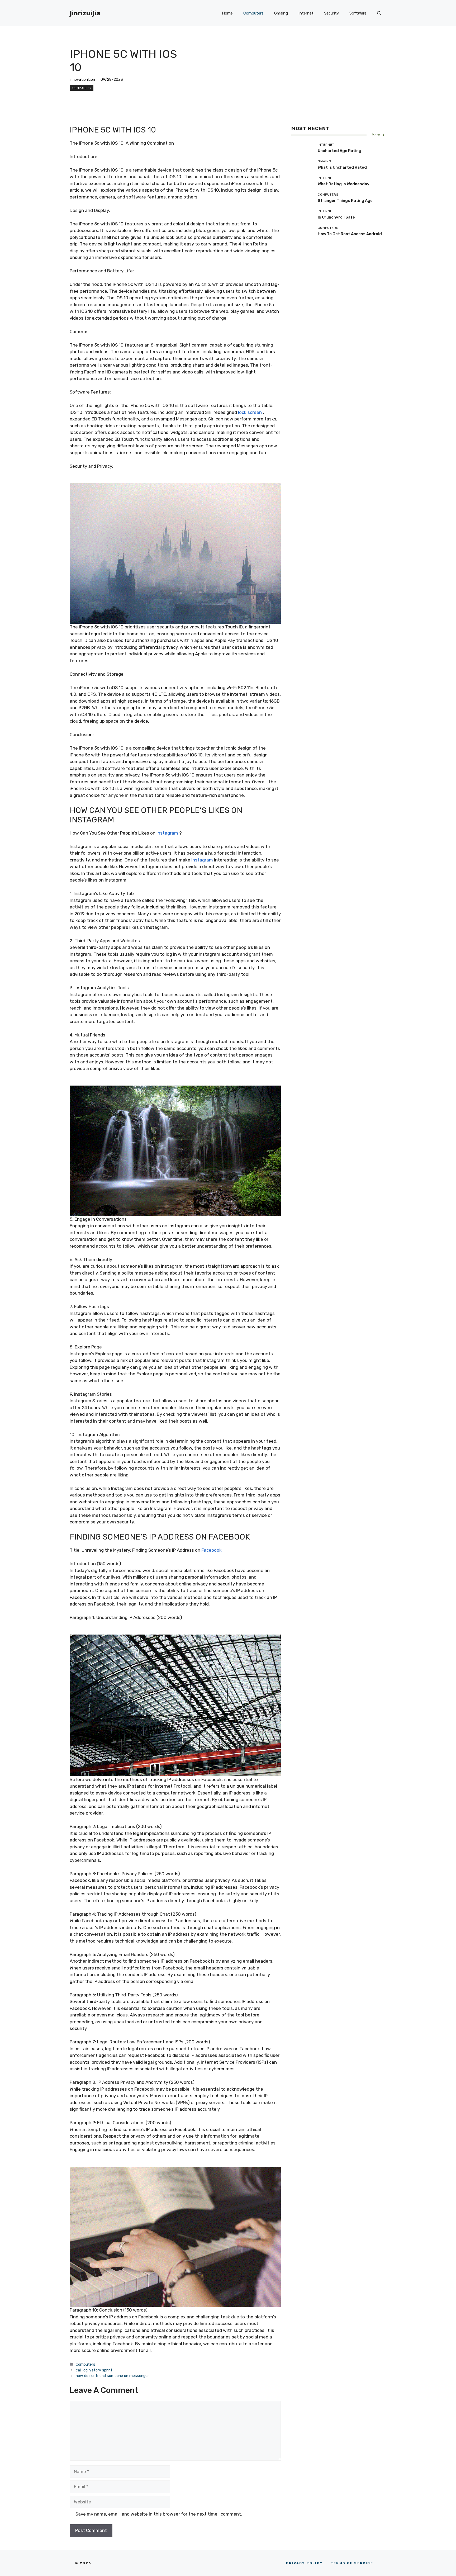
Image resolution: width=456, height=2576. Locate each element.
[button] (379, 13)
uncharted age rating (339, 150)
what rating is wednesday (344, 184)
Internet (306, 13)
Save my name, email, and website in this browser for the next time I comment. (159, 2514)
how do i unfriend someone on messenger (112, 2376)
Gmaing (281, 13)
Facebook (212, 1550)
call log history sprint (94, 2370)
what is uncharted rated (342, 167)
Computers (253, 13)
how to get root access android (350, 234)
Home (227, 13)
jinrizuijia (85, 13)
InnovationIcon (82, 80)
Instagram (167, 833)
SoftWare (358, 13)
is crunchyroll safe (336, 217)
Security (331, 13)
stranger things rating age (345, 200)
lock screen (250, 412)
